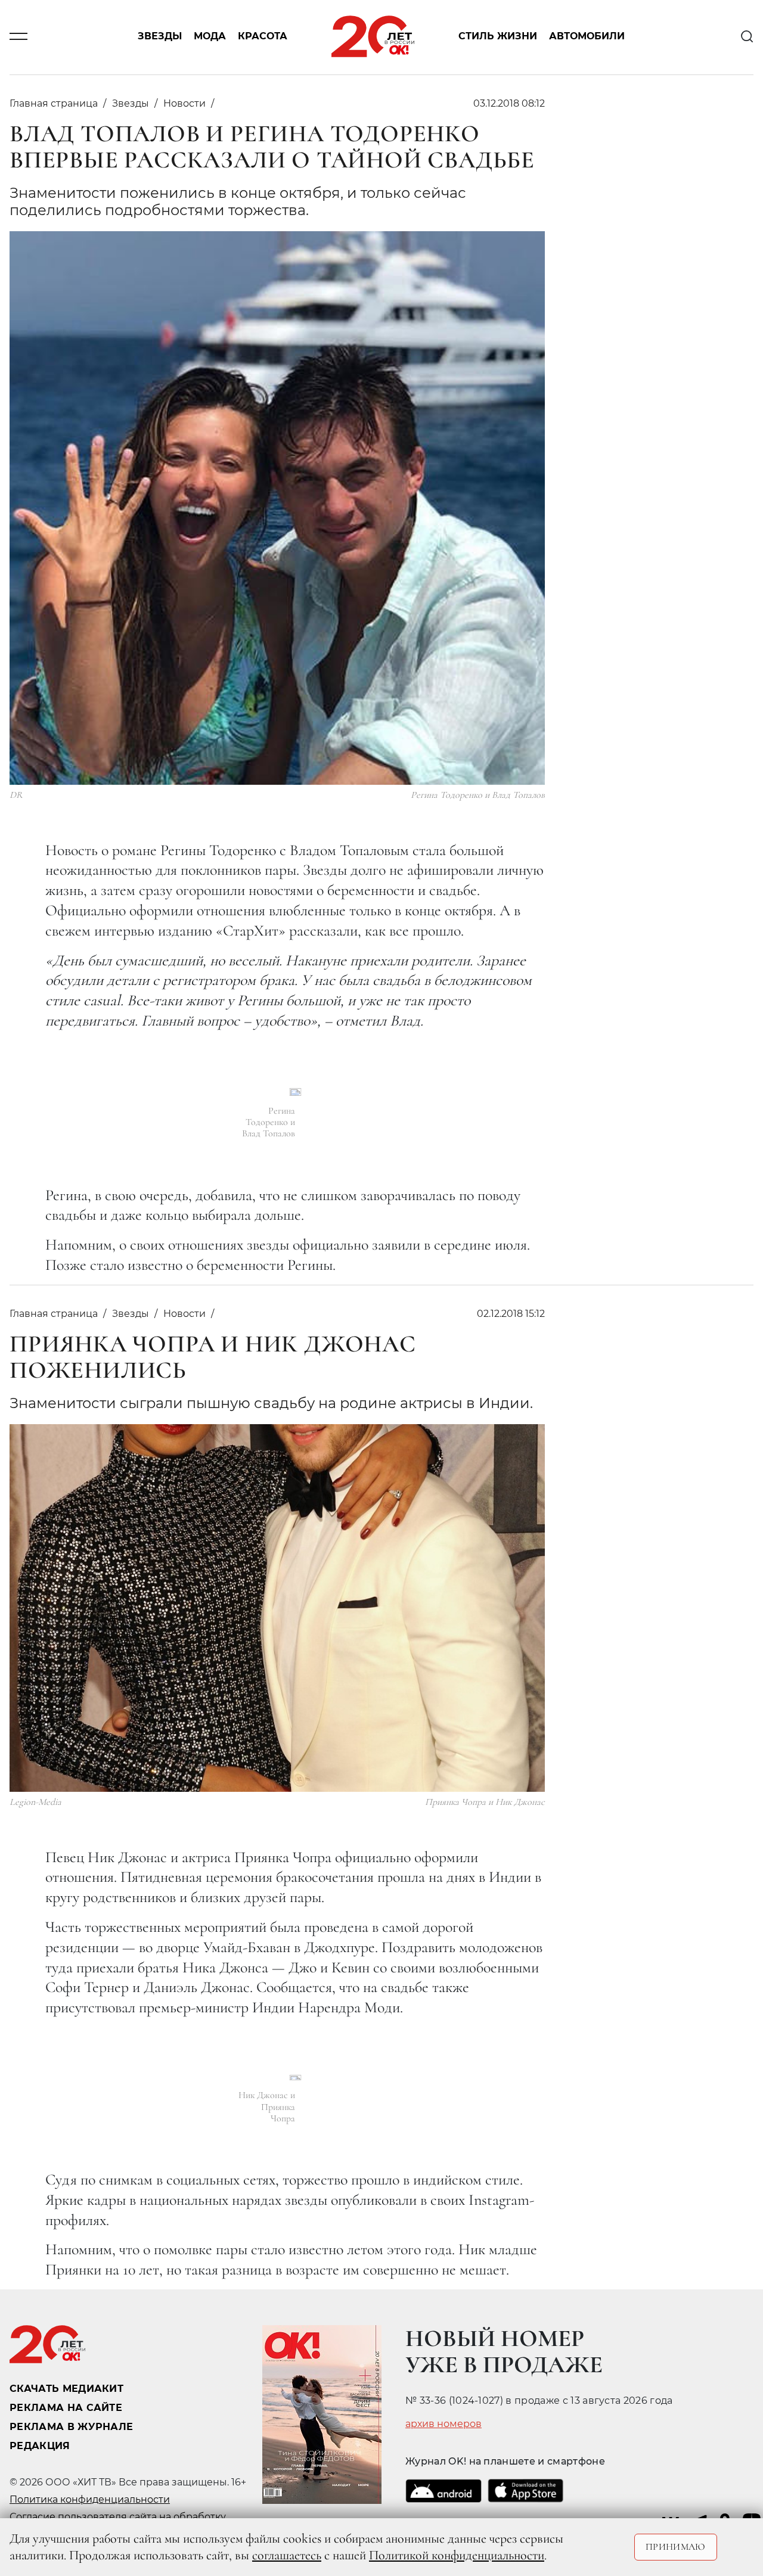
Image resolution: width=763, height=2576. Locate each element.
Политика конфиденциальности (90, 2499)
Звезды (160, 37)
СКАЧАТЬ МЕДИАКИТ (66, 2389)
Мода (210, 37)
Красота (263, 37)
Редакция (40, 2446)
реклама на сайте (66, 2408)
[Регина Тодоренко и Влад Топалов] (295, 1092)
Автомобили (587, 37)
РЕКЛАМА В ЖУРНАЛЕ (71, 2427)
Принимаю (676, 2547)
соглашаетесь (287, 2555)
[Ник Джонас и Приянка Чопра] (295, 2078)
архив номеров (443, 2424)
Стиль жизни (498, 37)
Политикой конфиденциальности (457, 2555)
